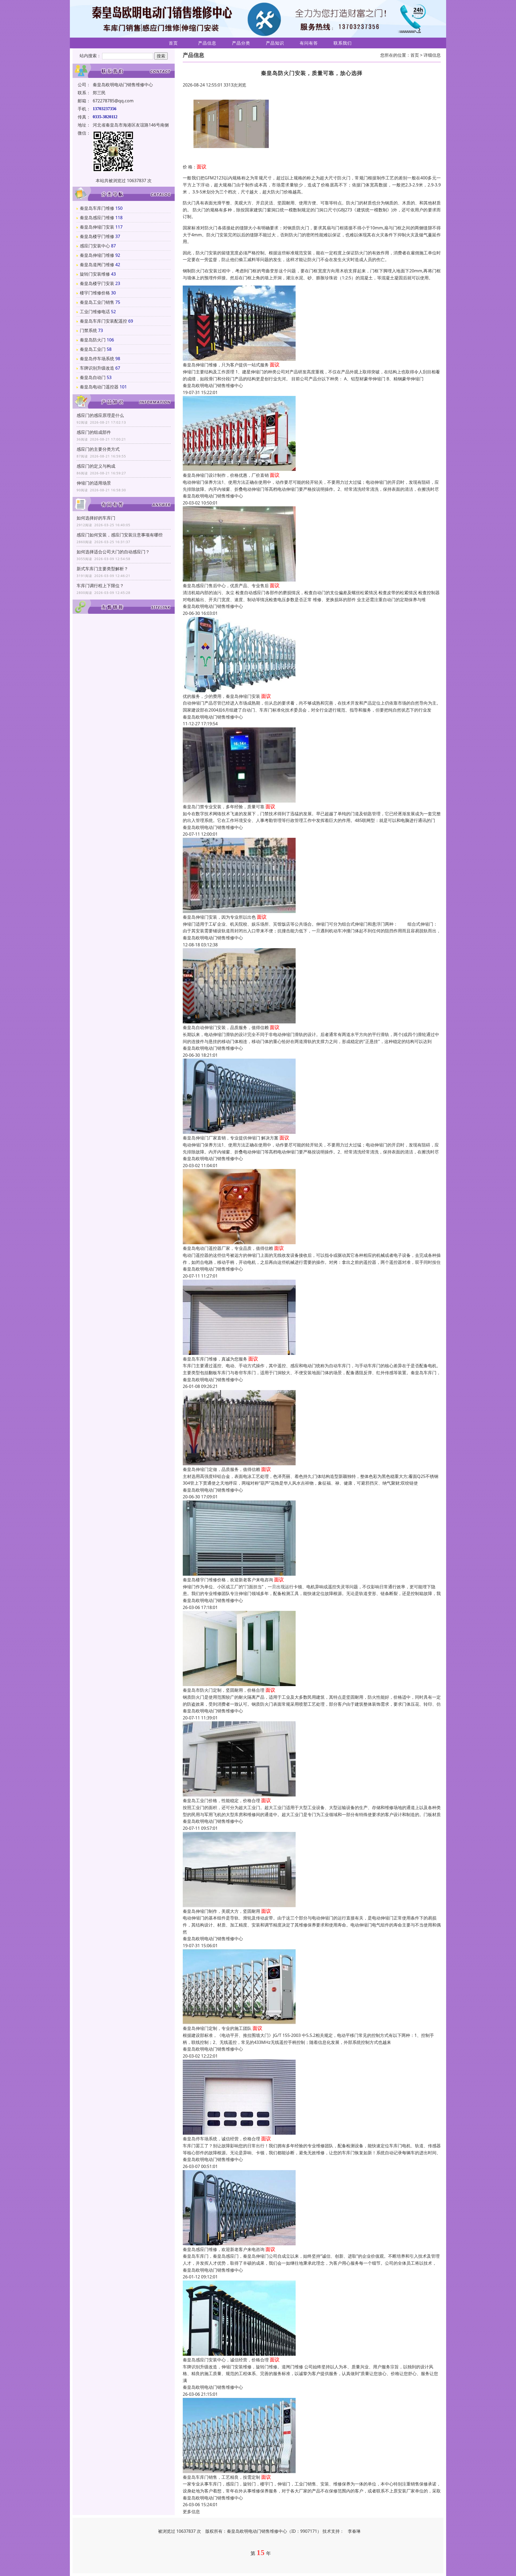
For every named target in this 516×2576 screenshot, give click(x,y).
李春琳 (354, 2531)
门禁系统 (88, 330)
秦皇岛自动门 (93, 377)
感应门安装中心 (95, 246)
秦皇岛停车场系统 (97, 359)
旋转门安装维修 (95, 274)
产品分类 (241, 43)
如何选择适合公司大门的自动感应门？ (113, 552)
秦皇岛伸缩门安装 (97, 227)
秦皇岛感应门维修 (97, 218)
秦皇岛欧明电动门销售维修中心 (213, 385)
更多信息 (191, 2512)
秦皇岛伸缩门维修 (97, 255)
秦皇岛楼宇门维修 (97, 236)
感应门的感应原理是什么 (100, 415)
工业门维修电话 (95, 312)
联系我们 (343, 43)
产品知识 (275, 43)
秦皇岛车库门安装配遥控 (103, 321)
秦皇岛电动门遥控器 (99, 387)
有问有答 (309, 43)
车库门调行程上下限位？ (100, 586)
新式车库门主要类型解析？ (102, 569)
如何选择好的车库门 (96, 518)
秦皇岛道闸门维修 (97, 265)
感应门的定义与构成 (96, 466)
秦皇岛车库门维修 (97, 208)
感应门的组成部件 (94, 432)
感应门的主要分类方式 (98, 449)
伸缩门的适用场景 (94, 483)
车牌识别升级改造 (97, 368)
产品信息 (207, 43)
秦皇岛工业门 (93, 349)
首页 (173, 43)
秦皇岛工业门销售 (97, 302)
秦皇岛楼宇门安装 (97, 283)
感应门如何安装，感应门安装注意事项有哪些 (120, 535)
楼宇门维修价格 (95, 293)
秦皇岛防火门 (93, 340)
